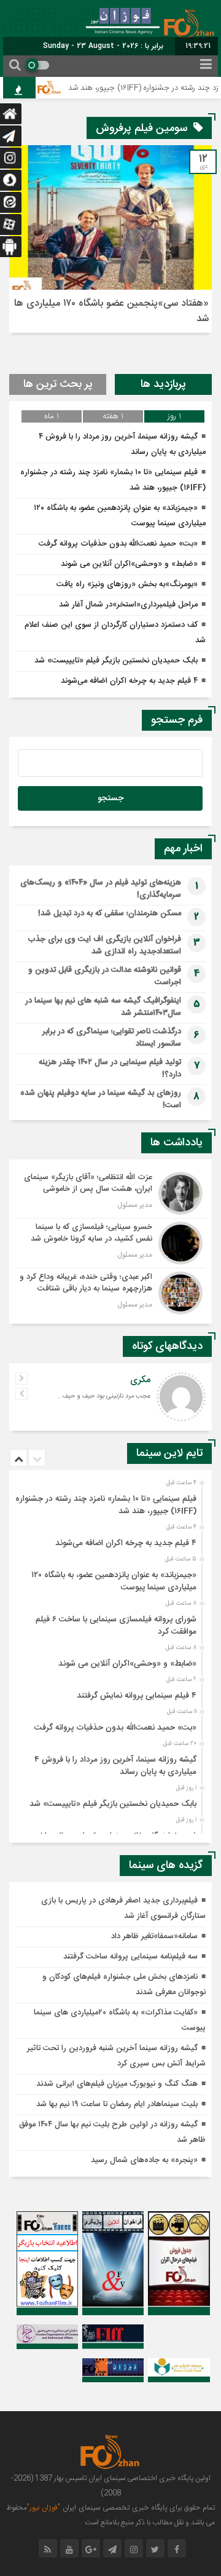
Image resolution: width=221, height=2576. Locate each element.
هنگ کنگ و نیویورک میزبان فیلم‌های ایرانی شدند (117, 2084)
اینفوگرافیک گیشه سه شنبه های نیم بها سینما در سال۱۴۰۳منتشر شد (103, 1007)
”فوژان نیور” (44, 2508)
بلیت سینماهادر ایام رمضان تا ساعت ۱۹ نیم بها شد (117, 2104)
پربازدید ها (163, 384)
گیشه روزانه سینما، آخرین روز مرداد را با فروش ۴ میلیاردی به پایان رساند (115, 1766)
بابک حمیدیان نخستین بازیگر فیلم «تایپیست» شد (116, 661)
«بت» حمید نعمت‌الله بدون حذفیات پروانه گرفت (118, 544)
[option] (109, 1501)
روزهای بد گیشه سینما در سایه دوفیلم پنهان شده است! (101, 1099)
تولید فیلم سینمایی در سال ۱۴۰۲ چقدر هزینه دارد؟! (110, 1068)
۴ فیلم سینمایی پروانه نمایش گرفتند (137, 1696)
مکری (140, 1380)
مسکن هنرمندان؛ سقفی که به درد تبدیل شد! (110, 913)
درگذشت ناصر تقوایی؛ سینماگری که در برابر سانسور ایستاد (112, 1038)
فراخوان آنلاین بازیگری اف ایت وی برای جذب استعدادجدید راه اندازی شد (104, 945)
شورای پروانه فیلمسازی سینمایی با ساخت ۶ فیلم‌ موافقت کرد (116, 1626)
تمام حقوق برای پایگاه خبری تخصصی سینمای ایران (138, 2508)
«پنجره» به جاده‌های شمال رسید (144, 2160)
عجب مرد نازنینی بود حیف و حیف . (104, 1396)
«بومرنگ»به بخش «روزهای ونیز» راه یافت (127, 584)
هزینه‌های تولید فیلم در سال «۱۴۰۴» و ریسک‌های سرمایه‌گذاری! (101, 889)
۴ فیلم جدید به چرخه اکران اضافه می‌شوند (129, 681)
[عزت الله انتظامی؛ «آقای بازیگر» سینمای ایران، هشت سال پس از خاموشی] (110, 1193)
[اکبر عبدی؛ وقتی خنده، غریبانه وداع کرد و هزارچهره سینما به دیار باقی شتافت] (110, 1291)
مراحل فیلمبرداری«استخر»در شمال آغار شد (128, 605)
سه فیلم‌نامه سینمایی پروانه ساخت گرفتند (130, 1957)
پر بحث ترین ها (58, 384)
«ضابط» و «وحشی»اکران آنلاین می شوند (129, 564)
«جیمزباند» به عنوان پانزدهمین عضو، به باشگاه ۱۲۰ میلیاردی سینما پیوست (114, 1581)
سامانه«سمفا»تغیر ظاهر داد (154, 1936)
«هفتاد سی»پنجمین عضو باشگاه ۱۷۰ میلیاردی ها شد (111, 311)
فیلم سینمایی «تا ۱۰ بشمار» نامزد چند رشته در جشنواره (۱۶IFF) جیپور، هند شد (106, 1505)
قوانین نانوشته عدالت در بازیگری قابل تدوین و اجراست (105, 976)
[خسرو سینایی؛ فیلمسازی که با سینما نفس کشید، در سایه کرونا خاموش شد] (110, 1243)
